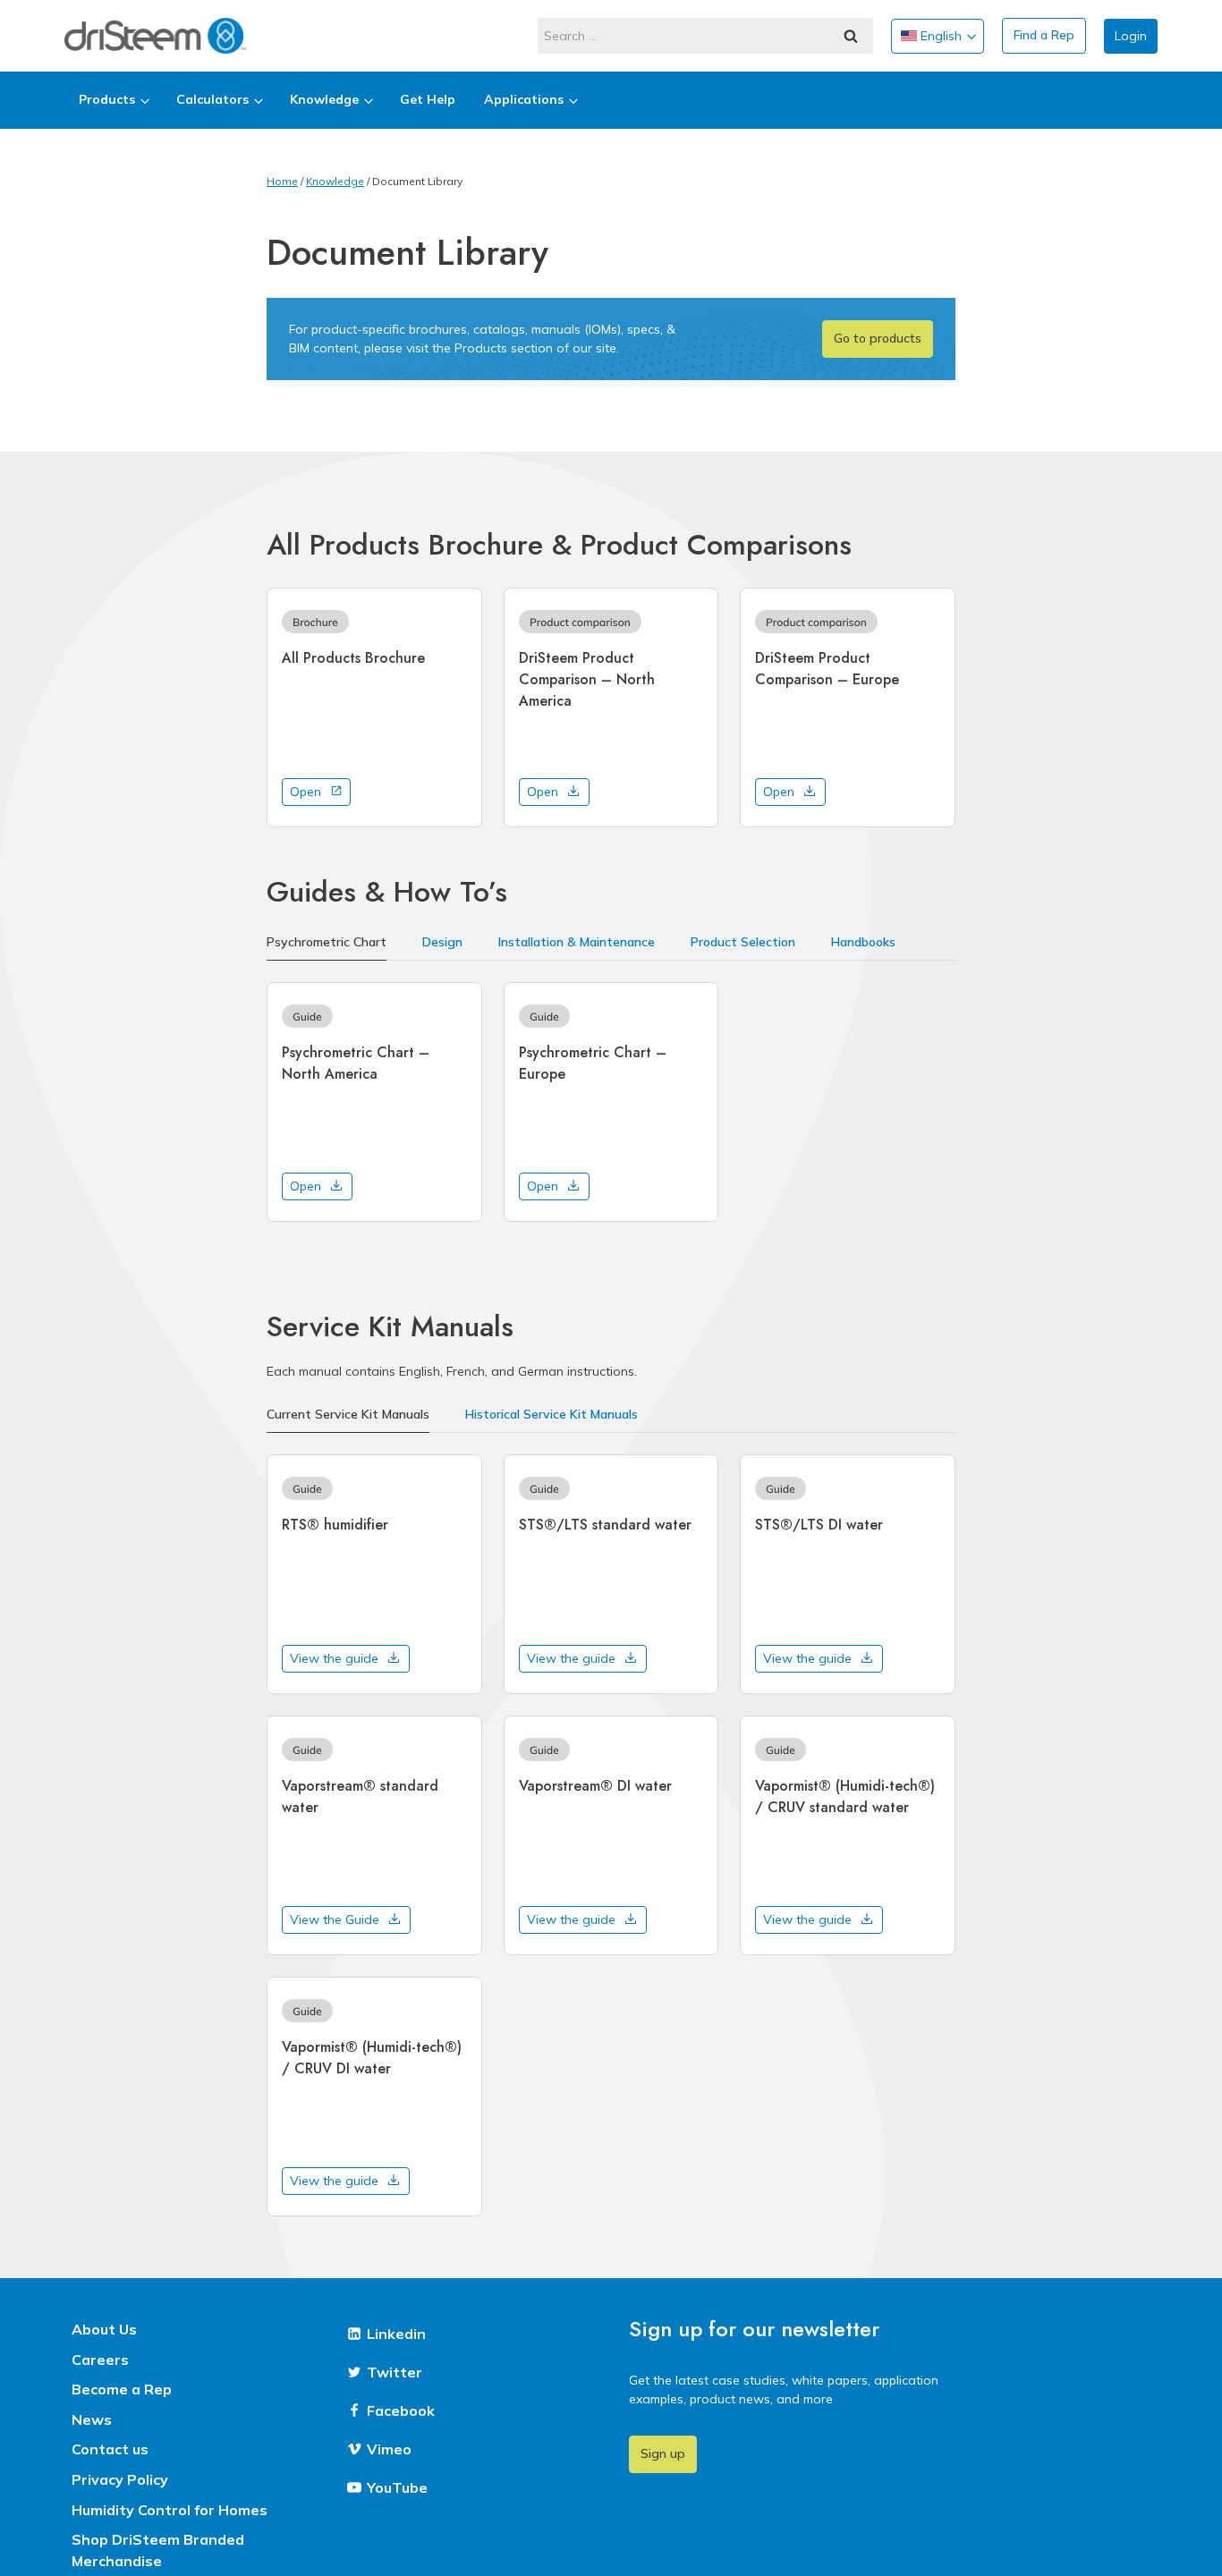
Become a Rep (122, 2389)
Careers (100, 2360)
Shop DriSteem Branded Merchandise (158, 2550)
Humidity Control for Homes (170, 2510)
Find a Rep (1044, 35)
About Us (104, 2329)
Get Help (428, 99)
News (92, 2419)
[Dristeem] (155, 36)
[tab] (327, 944)
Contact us (110, 2449)
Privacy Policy (120, 2479)
